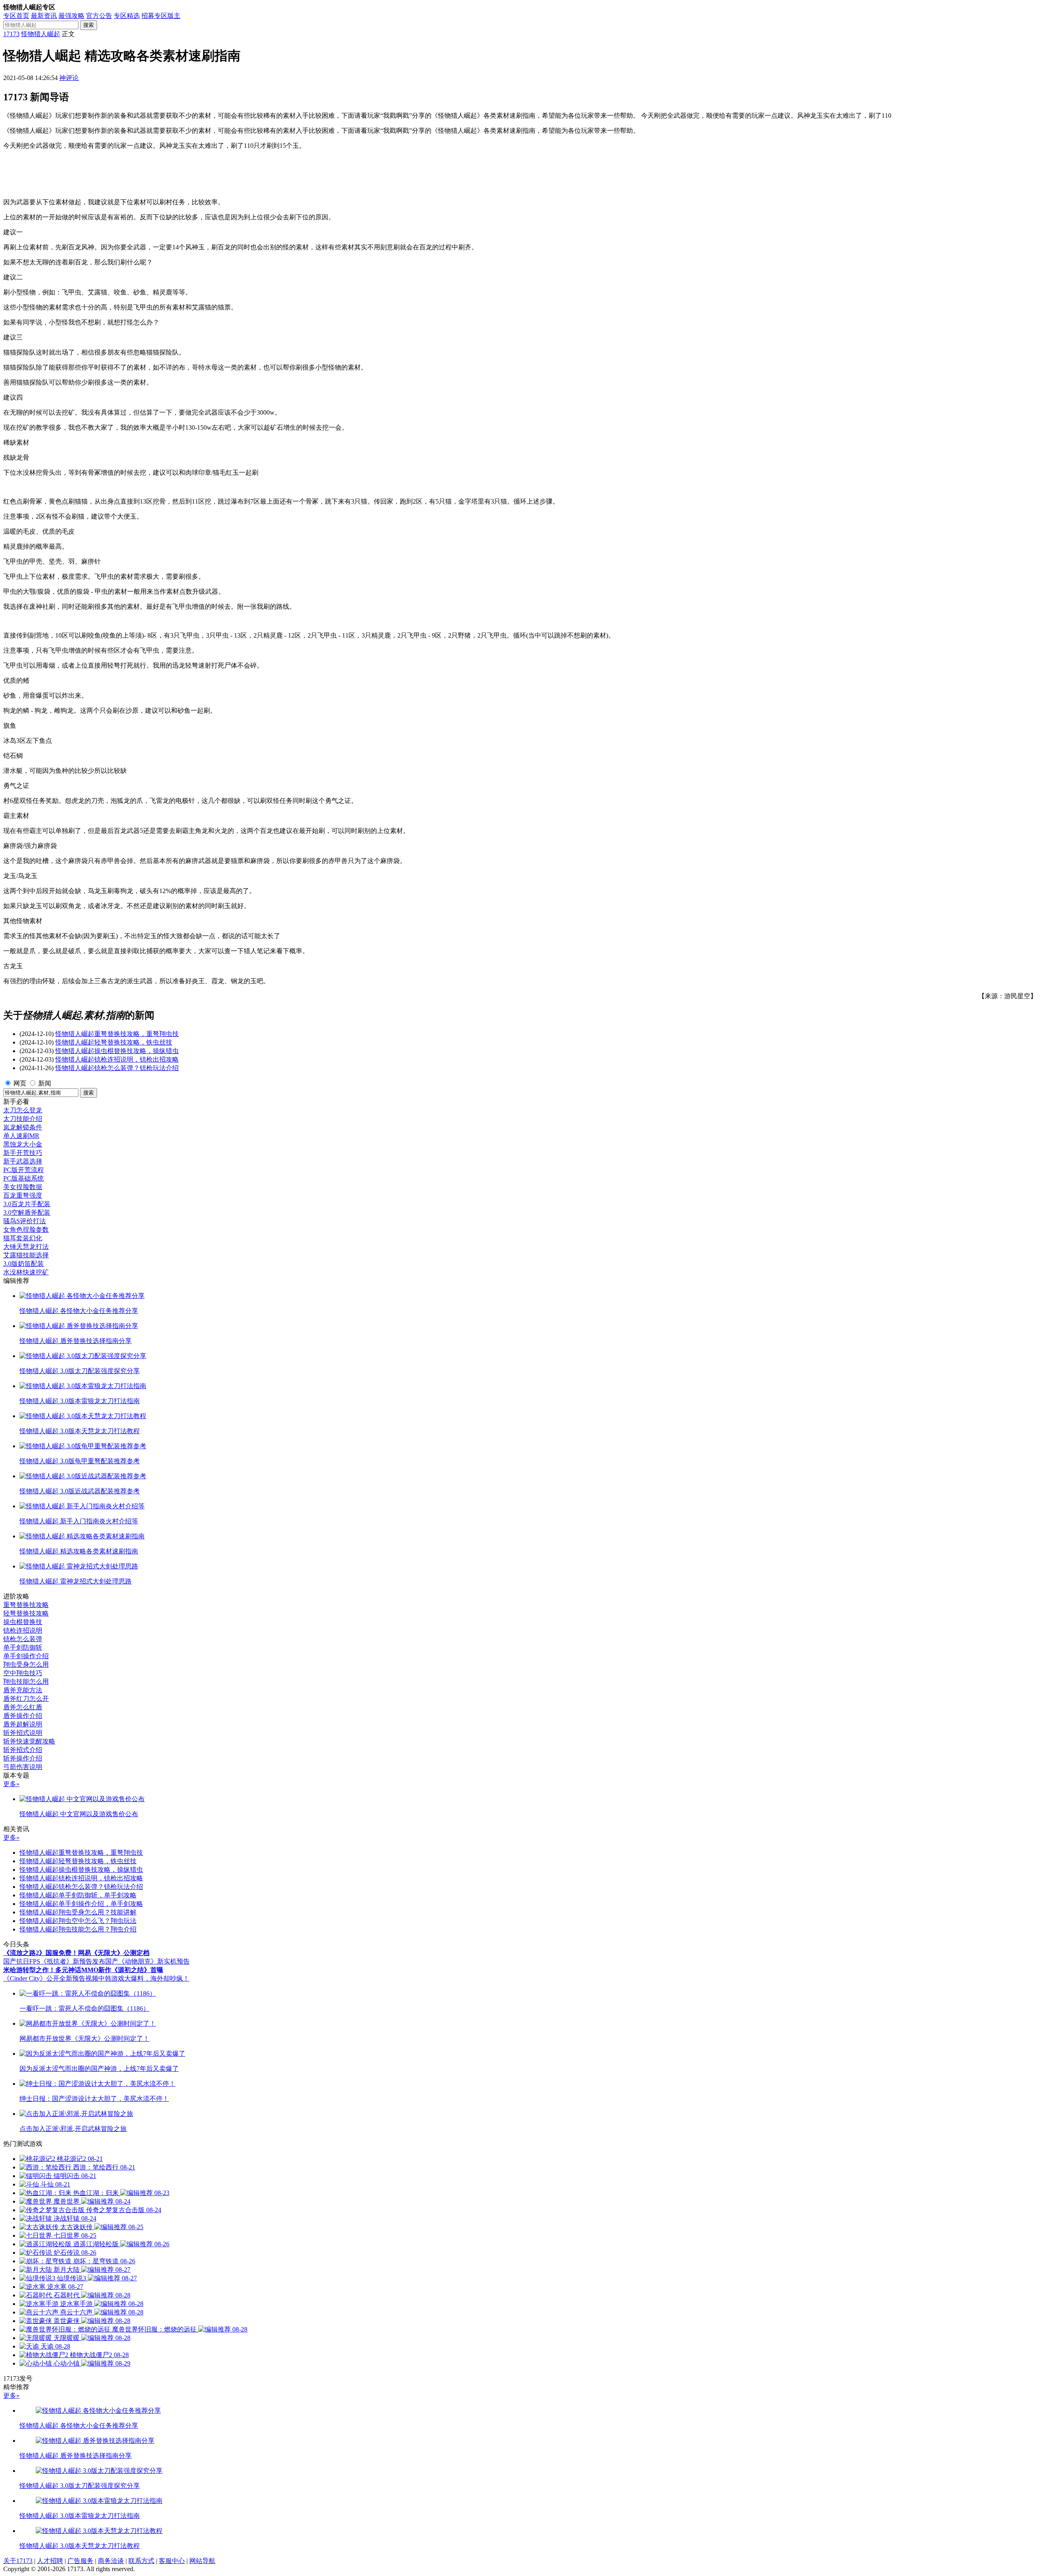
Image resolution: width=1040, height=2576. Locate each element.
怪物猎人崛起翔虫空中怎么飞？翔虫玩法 (78, 1921)
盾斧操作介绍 (23, 1716)
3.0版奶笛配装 (24, 1264)
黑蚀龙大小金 (23, 1144)
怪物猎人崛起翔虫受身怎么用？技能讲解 (78, 1912)
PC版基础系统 (24, 1178)
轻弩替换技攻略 (26, 1613)
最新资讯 (44, 16)
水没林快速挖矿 (26, 1272)
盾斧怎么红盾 (23, 1707)
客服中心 (172, 2561)
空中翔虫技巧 (23, 1673)
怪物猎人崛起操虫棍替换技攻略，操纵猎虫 (117, 1051)
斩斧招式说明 (23, 1733)
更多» (11, 1784)
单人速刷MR (21, 1136)
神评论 (69, 78)
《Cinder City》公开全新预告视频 (51, 1978)
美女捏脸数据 (23, 1187)
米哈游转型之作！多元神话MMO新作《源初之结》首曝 (83, 1970)
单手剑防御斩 (23, 1647)
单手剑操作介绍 (26, 1656)
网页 (20, 1083)
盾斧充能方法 (23, 1690)
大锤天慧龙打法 (26, 1247)
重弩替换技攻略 (26, 1605)
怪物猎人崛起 (41, 34)
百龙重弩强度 (23, 1195)
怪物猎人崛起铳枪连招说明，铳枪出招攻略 (117, 1059)
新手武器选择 (23, 1161)
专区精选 (127, 16)
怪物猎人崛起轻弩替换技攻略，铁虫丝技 (114, 1042)
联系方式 (141, 2561)
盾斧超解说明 (23, 1724)
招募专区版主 (161, 16)
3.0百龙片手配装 (27, 1204)
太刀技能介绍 (23, 1119)
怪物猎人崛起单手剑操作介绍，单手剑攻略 (81, 1904)
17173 (11, 34)
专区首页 (16, 16)
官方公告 (99, 16)
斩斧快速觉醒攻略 (29, 1741)
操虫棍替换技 (23, 1622)
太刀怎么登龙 (23, 1110)
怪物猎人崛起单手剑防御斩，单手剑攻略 (78, 1895)
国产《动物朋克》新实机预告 (147, 1961)
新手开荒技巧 (23, 1153)
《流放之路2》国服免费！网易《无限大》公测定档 (76, 1953)
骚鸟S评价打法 (25, 1221)
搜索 (89, 25)
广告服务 (80, 2561)
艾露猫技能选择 (26, 1255)
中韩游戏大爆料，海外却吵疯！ (144, 1978)
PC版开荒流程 (24, 1170)
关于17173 (18, 2561)
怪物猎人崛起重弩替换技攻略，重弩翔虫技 (117, 1034)
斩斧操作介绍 (23, 1758)
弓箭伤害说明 (23, 1767)
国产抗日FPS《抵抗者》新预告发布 (54, 1961)
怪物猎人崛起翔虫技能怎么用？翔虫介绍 (78, 1929)
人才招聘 (50, 2561)
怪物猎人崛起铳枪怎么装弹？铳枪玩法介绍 (117, 1068)
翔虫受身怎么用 (26, 1664)
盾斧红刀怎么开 (26, 1699)
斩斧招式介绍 (23, 1750)
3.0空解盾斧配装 (27, 1212)
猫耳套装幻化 (23, 1238)
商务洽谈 (111, 2561)
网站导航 (202, 2561)
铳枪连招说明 (23, 1630)
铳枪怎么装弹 (23, 1639)
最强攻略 (71, 16)
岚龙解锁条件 (23, 1127)
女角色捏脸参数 (26, 1230)
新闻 (45, 1083)
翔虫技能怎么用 (26, 1682)
